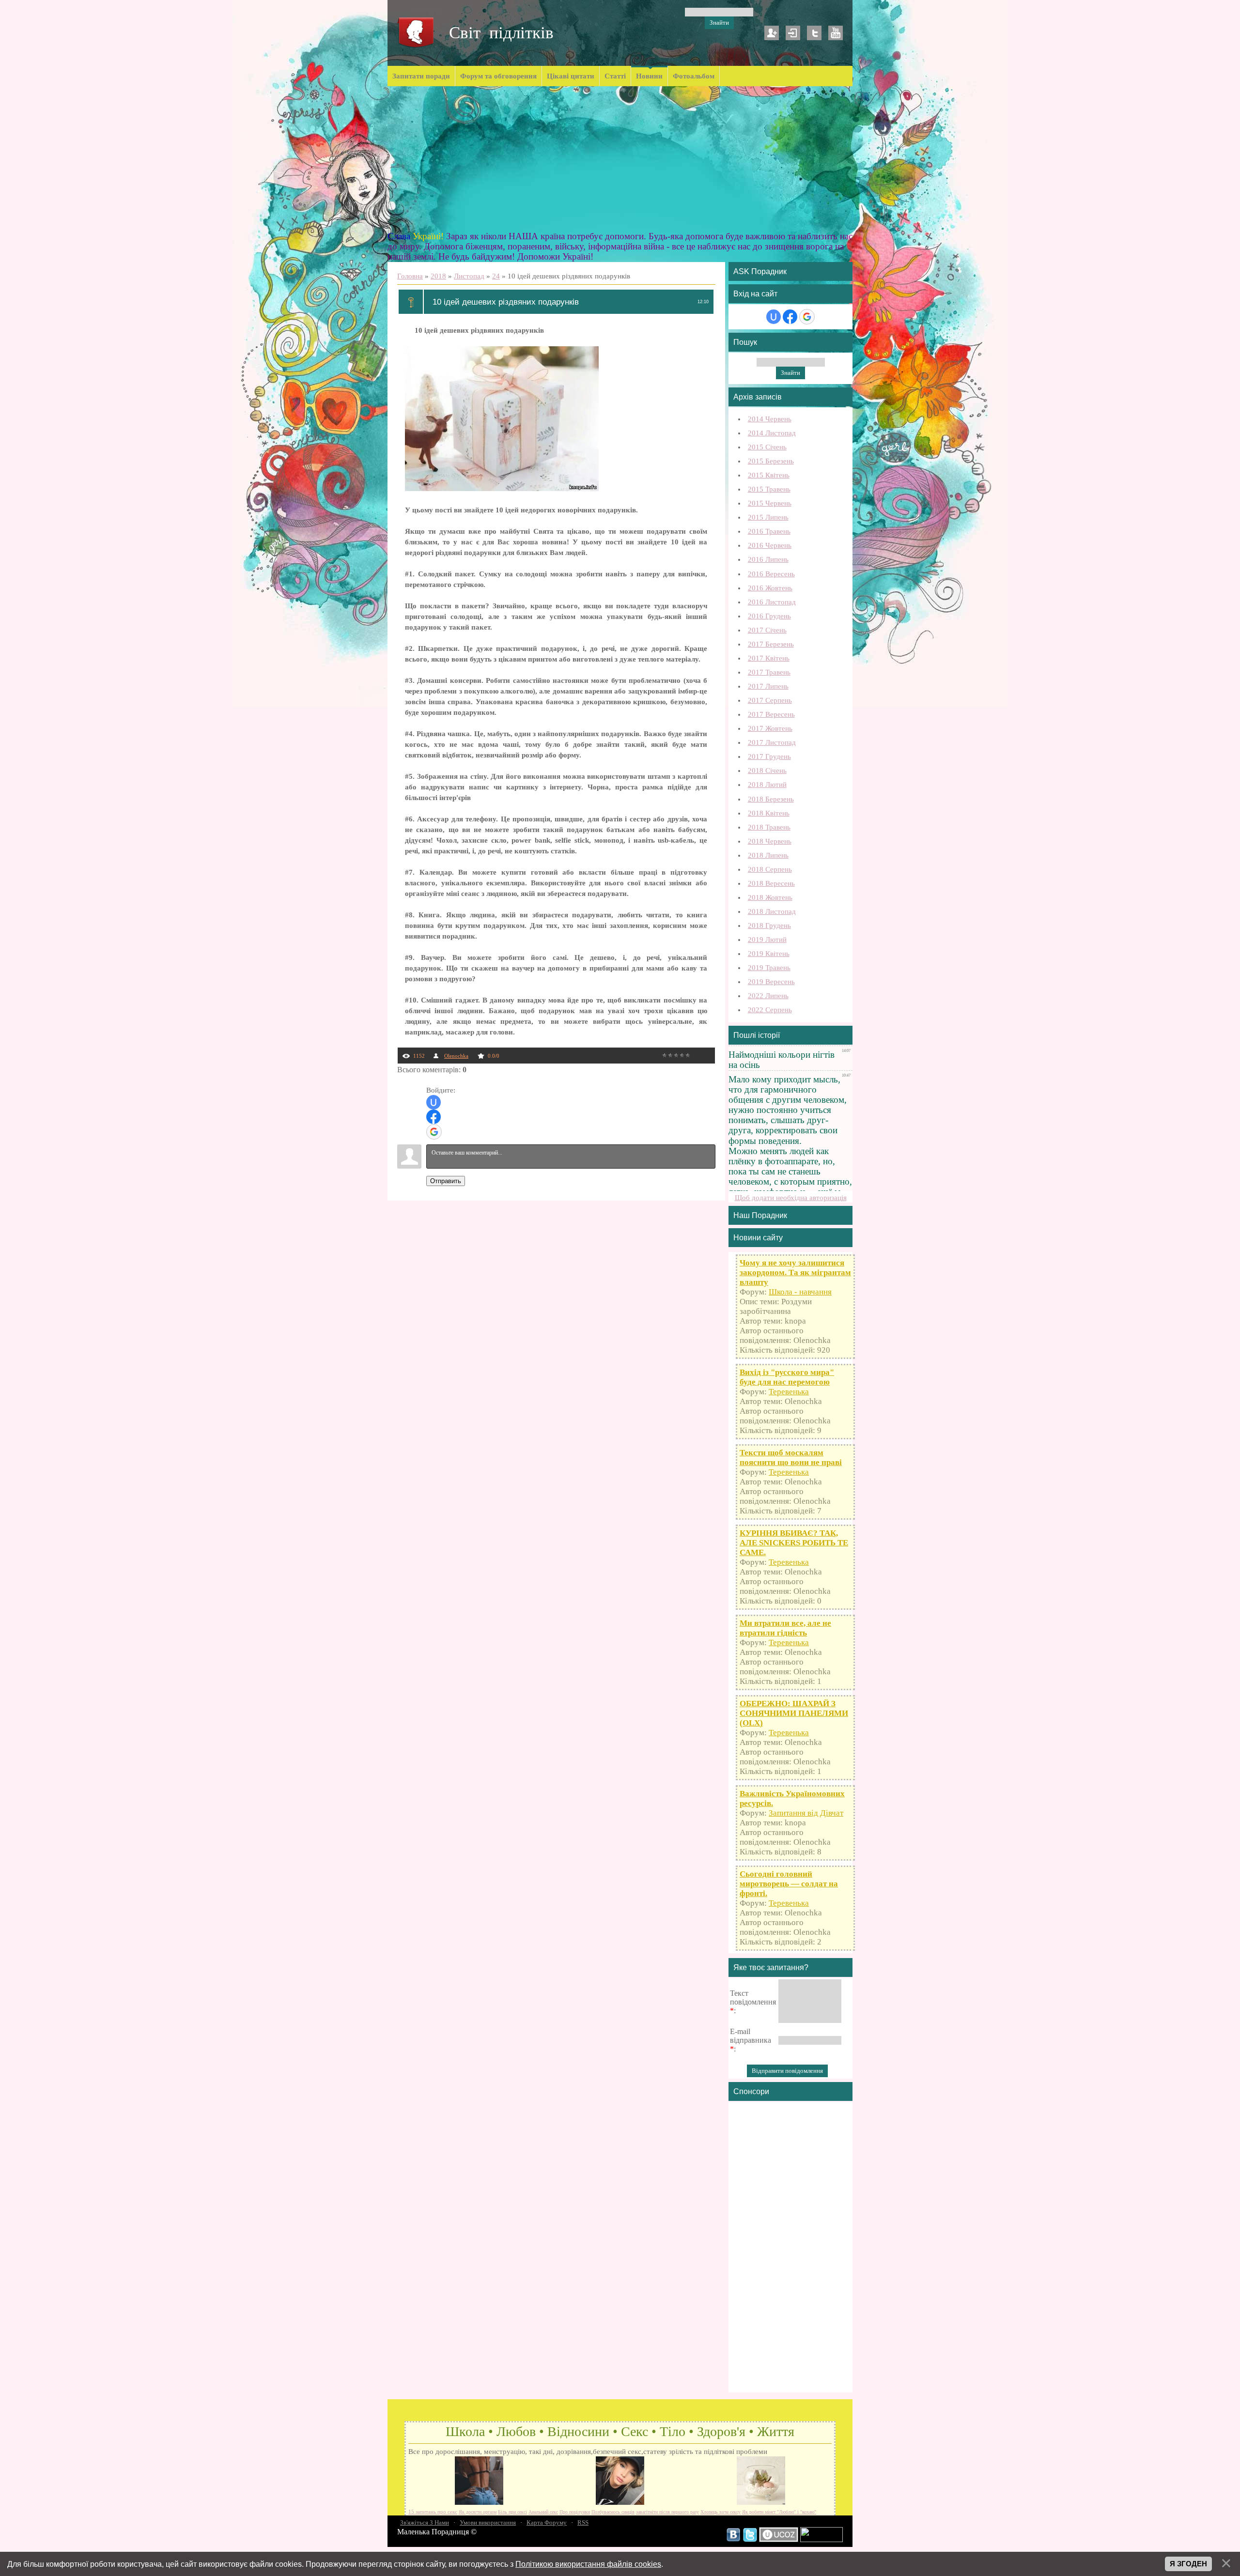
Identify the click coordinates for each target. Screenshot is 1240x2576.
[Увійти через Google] (434, 1132)
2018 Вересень (771, 883)
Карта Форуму (547, 2522)
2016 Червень (770, 545)
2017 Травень (769, 672)
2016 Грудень (769, 616)
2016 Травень (769, 531)
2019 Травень (769, 968)
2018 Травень (769, 827)
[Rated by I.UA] (821, 2540)
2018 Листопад (772, 911)
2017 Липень (768, 686)
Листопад (469, 276)
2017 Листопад (772, 742)
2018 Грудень (769, 926)
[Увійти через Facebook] (434, 1117)
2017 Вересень (771, 714)
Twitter (814, 33)
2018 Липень (768, 855)
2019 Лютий (767, 940)
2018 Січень (767, 771)
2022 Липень (768, 996)
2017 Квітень (769, 658)
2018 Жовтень (770, 897)
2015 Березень (771, 461)
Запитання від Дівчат (806, 1813)
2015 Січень (767, 447)
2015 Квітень (769, 475)
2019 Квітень (769, 954)
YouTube (836, 33)
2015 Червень (770, 503)
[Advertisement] (620, 159)
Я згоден (1188, 2564)
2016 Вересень (771, 574)
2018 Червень (770, 841)
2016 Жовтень (770, 588)
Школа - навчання (800, 1292)
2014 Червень (770, 419)
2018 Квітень (769, 813)
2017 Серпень (770, 700)
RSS (583, 2522)
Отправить (446, 1181)
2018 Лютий (767, 785)
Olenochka (456, 1056)
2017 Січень (767, 630)
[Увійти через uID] (434, 1102)
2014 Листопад (772, 433)
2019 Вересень (771, 982)
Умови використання (488, 2522)
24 (496, 276)
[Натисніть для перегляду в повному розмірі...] (502, 489)
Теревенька (789, 1392)
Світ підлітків (501, 33)
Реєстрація (772, 33)
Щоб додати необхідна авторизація (791, 1198)
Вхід (793, 33)
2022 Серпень (770, 1010)
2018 (438, 276)
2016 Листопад (772, 602)
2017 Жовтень (770, 728)
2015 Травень (769, 489)
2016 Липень (768, 559)
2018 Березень (771, 799)
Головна (410, 276)
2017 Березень (771, 644)
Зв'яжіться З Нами (425, 2522)
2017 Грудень (769, 756)
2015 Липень (768, 517)
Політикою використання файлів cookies (588, 2564)
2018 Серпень (770, 869)
